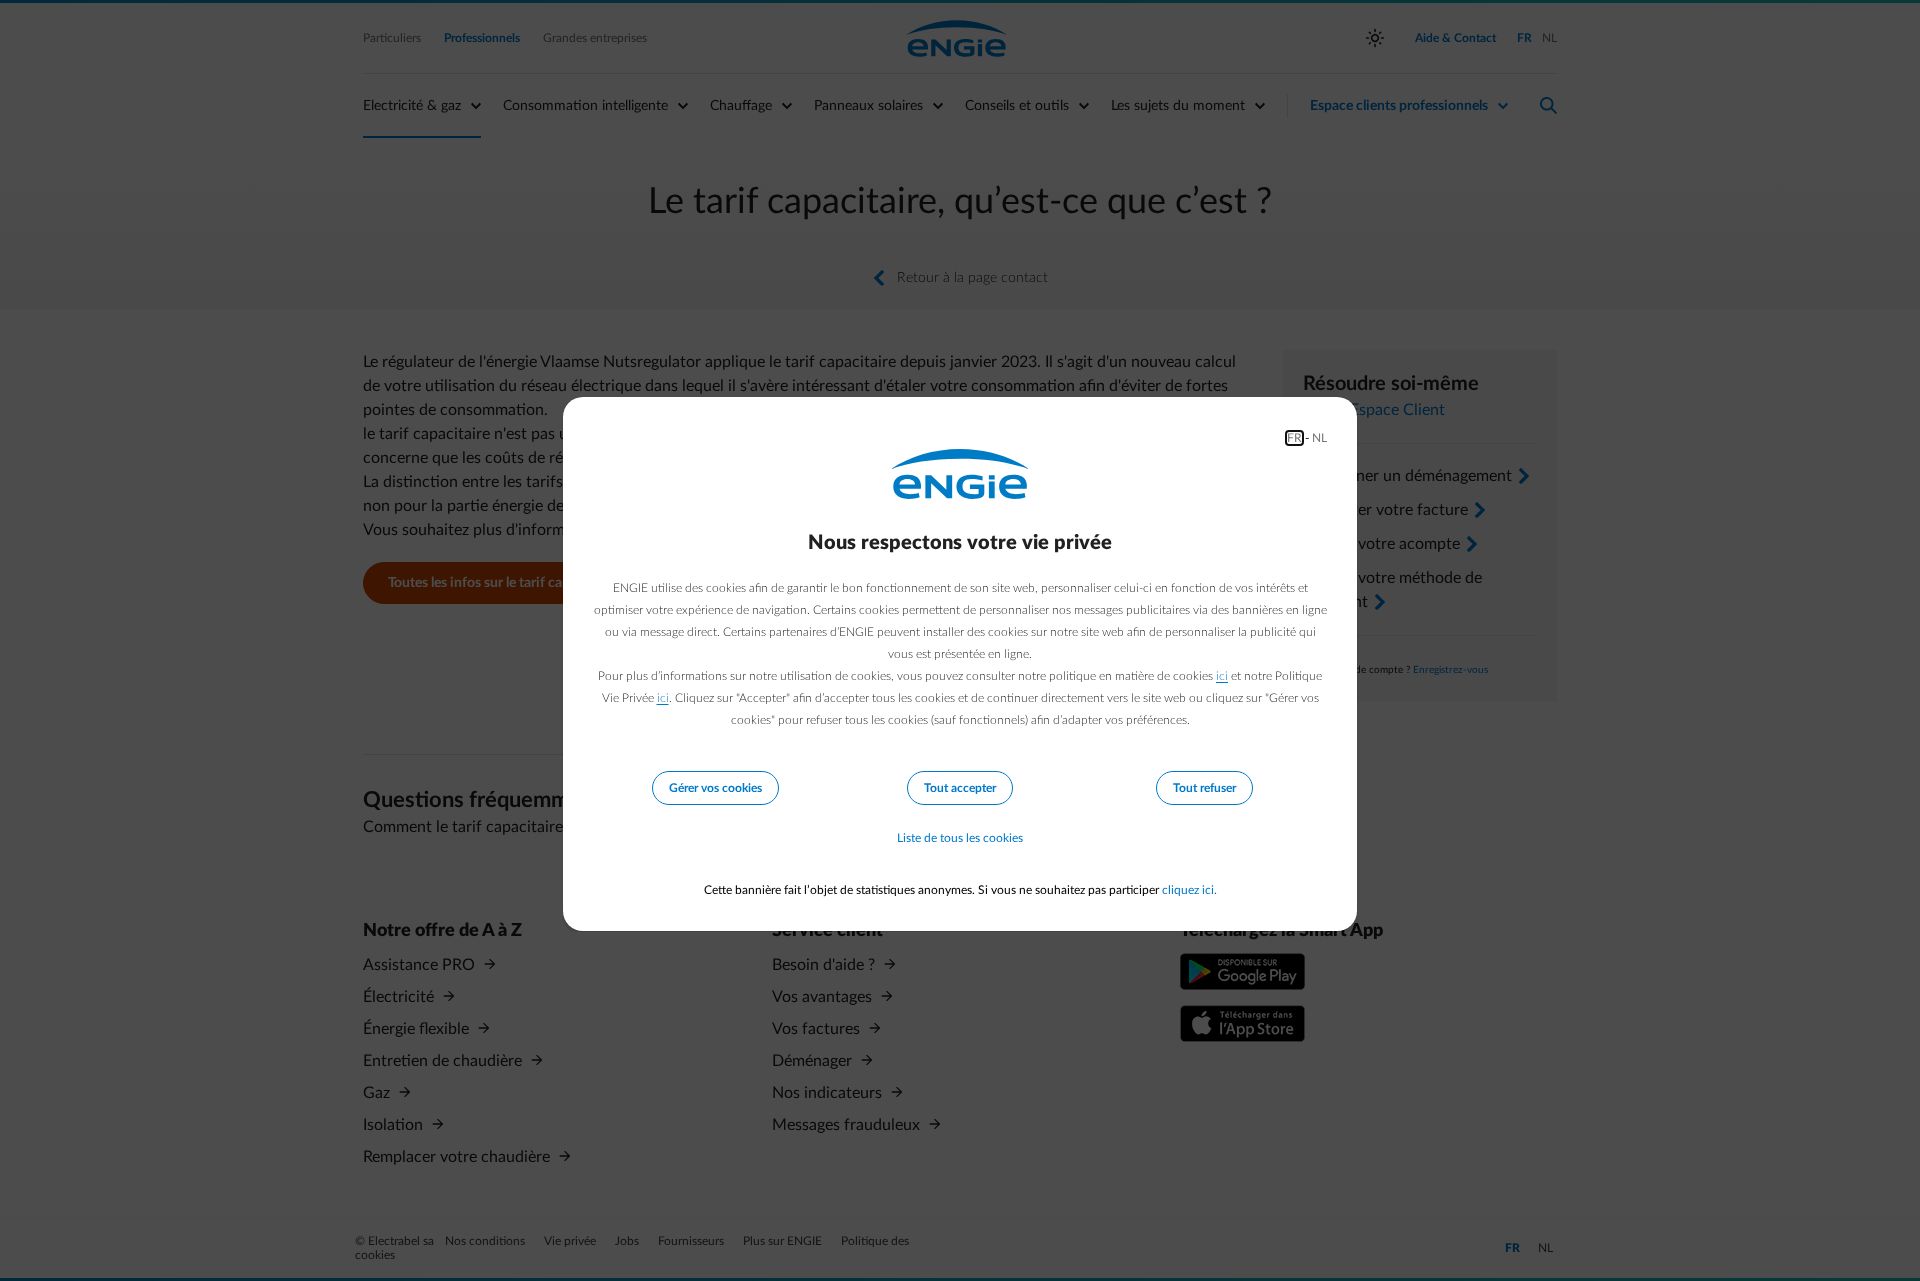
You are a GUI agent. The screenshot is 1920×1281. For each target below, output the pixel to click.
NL (1319, 438)
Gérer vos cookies (715, 788)
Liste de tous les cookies (960, 838)
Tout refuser (1204, 788)
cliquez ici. (1189, 890)
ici (1222, 676)
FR (1294, 438)
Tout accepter (960, 788)
